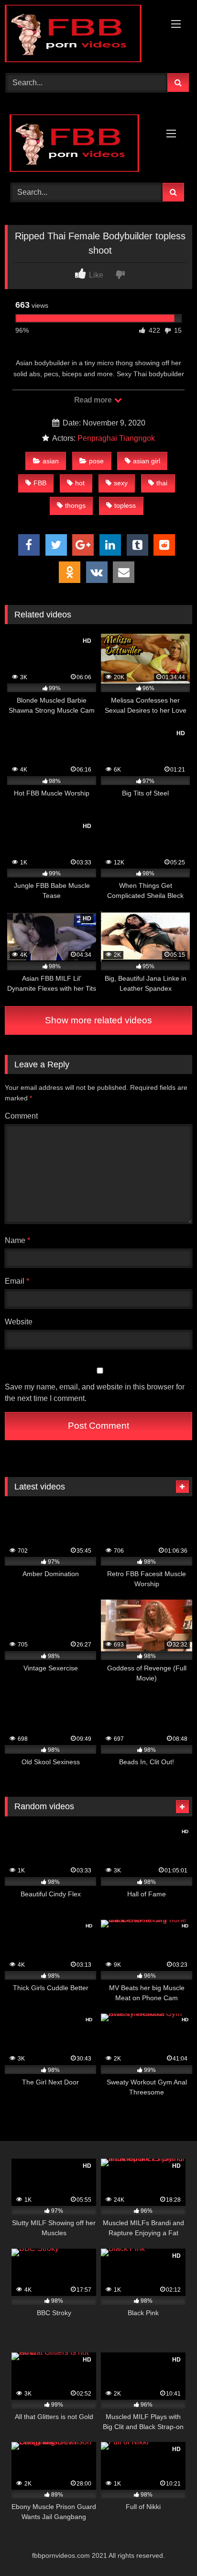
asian (51, 461)
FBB (40, 483)
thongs (75, 505)
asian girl (147, 461)
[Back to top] (167, 2548)
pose (96, 461)
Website (19, 1322)
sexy (121, 483)
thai (162, 483)
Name (17, 1240)
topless (125, 505)
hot (80, 483)
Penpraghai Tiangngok (116, 438)
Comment (21, 1116)
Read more (94, 400)
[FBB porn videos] (81, 35)
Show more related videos (98, 1020)
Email (17, 1281)
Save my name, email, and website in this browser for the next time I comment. (95, 1393)
